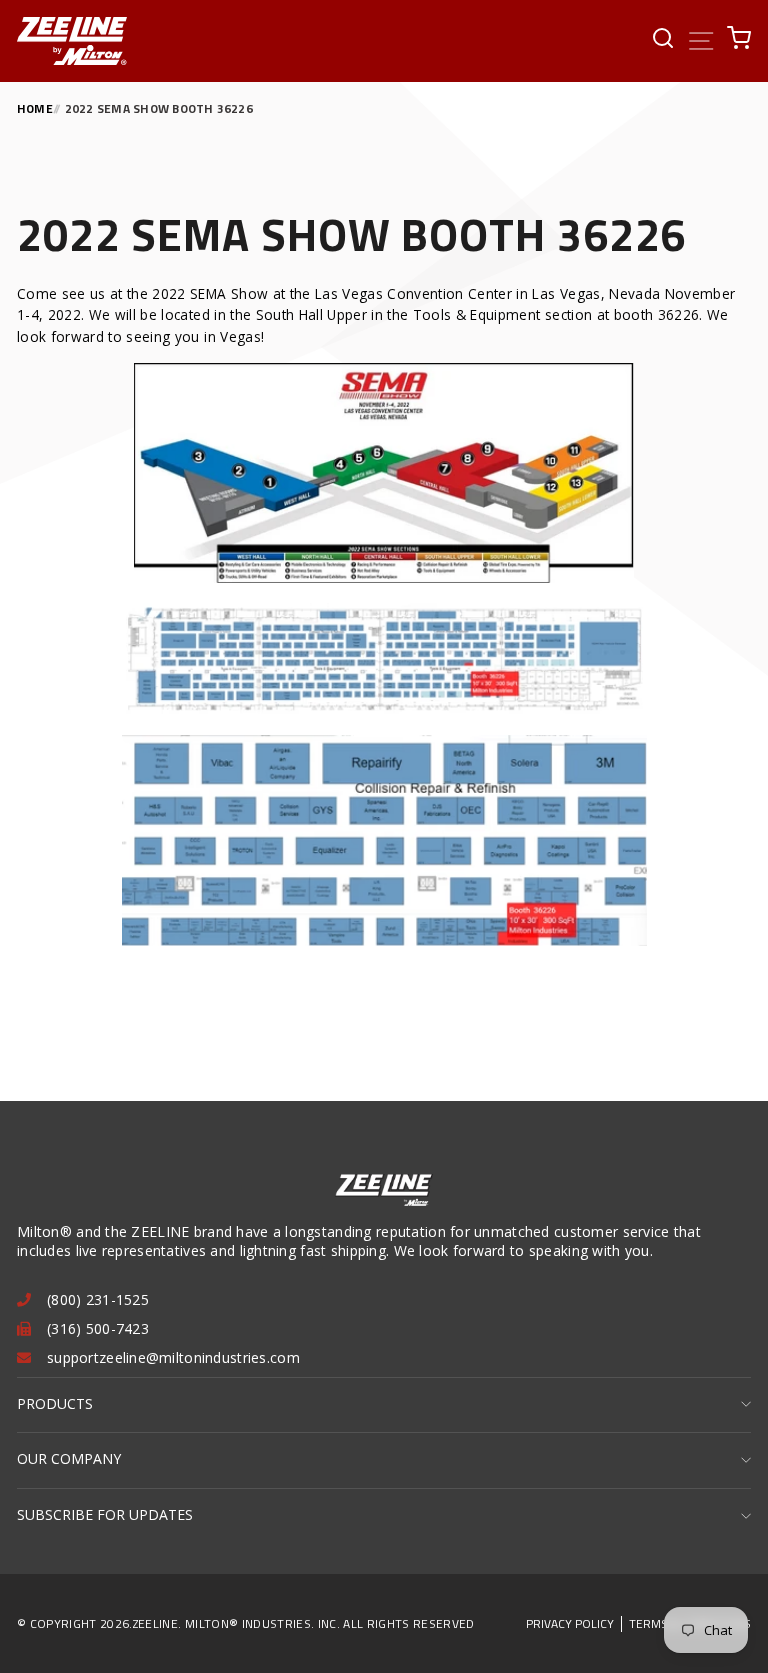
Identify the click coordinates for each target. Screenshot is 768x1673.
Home (35, 108)
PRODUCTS (55, 1403)
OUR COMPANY (69, 1458)
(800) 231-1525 (98, 1299)
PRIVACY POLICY (570, 1624)
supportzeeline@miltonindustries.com (173, 1357)
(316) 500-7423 (98, 1328)
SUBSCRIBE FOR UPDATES (105, 1514)
